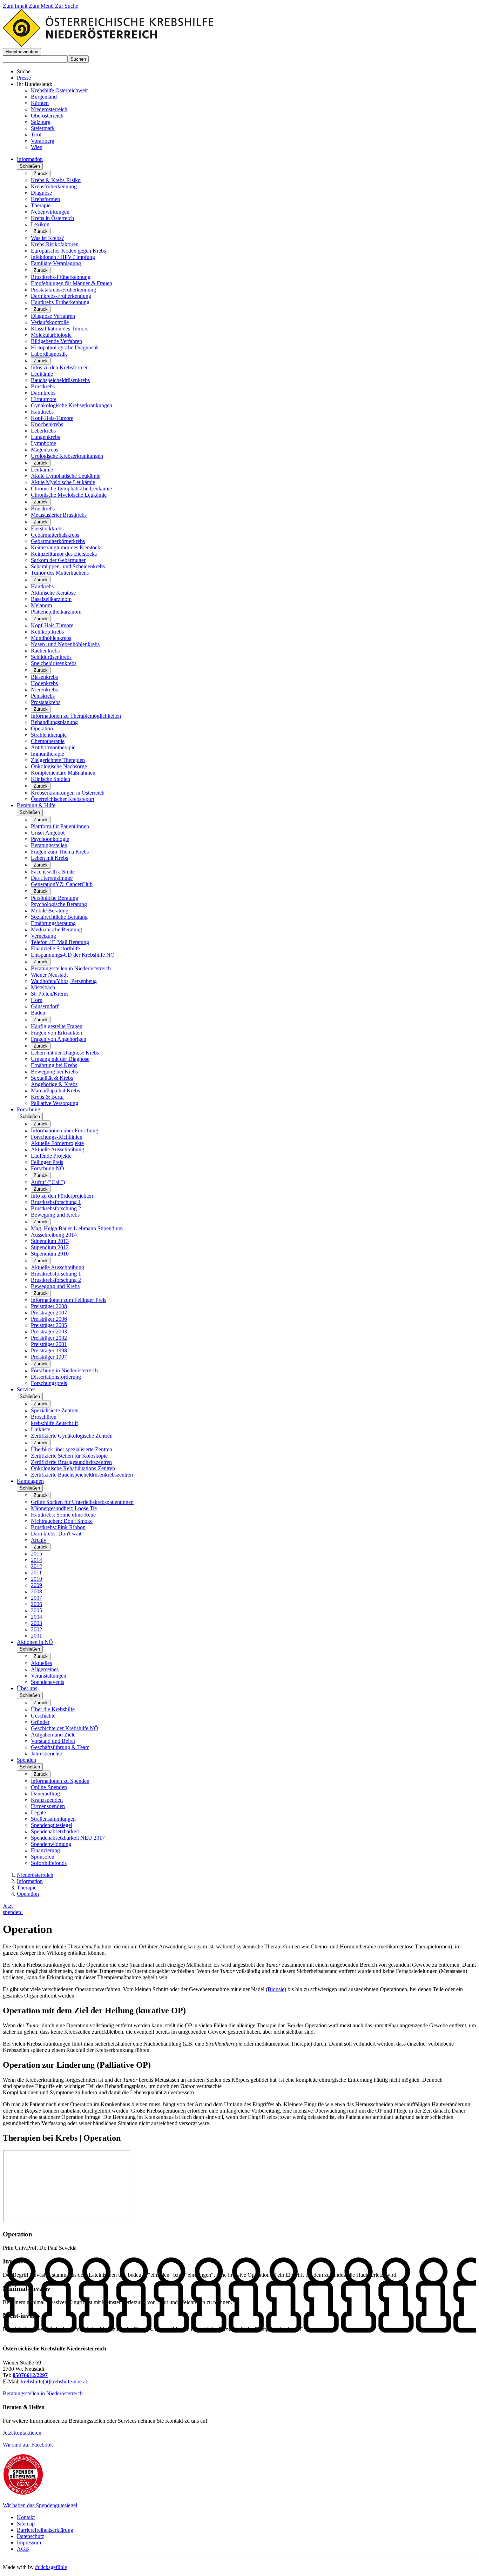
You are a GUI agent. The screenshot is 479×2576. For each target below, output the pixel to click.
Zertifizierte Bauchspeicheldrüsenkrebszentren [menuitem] (82, 1475)
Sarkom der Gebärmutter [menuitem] (58, 560)
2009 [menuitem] (36, 1585)
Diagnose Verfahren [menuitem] (53, 316)
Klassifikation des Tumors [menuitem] (60, 329)
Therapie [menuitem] (41, 205)
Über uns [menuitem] (27, 1688)
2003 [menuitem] (36, 1623)
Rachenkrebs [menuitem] (45, 651)
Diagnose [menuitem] (41, 193)
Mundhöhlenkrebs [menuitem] (51, 638)
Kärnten (40, 103)
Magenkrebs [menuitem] (45, 450)
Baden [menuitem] (38, 1013)
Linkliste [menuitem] (41, 1429)
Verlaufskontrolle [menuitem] (50, 322)
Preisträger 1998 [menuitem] (49, 1350)
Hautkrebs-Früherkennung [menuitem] (60, 302)
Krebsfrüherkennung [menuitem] (54, 186)
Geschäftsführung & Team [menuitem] (60, 1747)
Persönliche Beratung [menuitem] (55, 898)
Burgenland (44, 97)
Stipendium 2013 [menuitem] (50, 1241)
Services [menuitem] (26, 1389)
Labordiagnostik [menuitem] (49, 354)
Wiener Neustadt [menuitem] (49, 975)
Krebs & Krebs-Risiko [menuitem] (56, 180)
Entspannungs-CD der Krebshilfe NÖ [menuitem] (73, 955)
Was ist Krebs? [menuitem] (47, 238)
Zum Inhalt (16, 6)
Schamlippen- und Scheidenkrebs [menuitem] (68, 566)
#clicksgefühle (51, 2567)
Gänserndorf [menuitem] (45, 1006)
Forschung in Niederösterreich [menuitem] (64, 1370)
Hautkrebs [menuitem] (42, 412)
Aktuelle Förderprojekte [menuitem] (57, 1143)
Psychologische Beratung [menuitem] (59, 904)
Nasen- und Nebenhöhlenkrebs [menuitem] (65, 644)
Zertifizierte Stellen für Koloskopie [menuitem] (69, 1456)
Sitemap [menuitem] (26, 2524)
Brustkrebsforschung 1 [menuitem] (56, 1202)
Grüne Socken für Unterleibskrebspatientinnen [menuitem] (82, 1502)
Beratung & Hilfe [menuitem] (36, 805)
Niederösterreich (49, 109)
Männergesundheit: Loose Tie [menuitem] (64, 1508)
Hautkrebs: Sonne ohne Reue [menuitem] (63, 1515)
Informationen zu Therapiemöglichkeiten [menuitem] (76, 716)
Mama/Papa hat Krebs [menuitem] (55, 1090)
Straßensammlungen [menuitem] (53, 1819)
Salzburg (41, 122)
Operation (28, 1894)
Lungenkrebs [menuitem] (45, 437)
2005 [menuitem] (36, 1610)
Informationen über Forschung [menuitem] (65, 1130)
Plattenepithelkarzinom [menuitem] (56, 612)
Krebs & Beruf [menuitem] (47, 1097)
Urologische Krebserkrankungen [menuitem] (67, 456)
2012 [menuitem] (36, 1566)
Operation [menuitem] (42, 728)
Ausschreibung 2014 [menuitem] (54, 1235)
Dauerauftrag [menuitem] (45, 1794)
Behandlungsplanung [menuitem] (54, 722)
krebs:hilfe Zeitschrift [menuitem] (54, 1423)
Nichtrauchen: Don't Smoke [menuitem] (62, 1521)
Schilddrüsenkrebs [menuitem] (51, 657)
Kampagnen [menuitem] (30, 1481)
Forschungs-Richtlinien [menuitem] (57, 1137)
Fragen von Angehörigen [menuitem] (59, 1039)
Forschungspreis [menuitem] (49, 1383)
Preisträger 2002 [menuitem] (49, 1338)
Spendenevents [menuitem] (48, 1682)
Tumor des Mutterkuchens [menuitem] (60, 573)
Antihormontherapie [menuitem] (53, 747)
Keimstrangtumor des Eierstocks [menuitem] (67, 547)
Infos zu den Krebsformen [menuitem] (60, 367)
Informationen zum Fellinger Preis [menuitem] (69, 1300)
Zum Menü (42, 6)
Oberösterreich (47, 116)
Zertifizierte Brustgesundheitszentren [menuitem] (71, 1462)
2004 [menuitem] (36, 1617)
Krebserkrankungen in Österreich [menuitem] (68, 793)
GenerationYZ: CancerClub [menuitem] (62, 884)
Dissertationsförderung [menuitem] (56, 1377)
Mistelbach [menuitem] (43, 987)
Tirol (36, 135)
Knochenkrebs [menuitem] (47, 424)
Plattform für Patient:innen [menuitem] (60, 826)
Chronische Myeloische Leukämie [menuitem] (69, 495)
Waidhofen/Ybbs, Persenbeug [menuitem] (64, 981)
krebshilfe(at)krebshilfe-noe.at (54, 2381)
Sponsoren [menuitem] (43, 1857)
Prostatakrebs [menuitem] (46, 702)
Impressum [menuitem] (29, 2542)
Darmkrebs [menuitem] (43, 393)
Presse (24, 78)
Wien (37, 147)
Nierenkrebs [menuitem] (44, 690)
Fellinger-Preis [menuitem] (47, 1162)
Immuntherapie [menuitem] (48, 754)
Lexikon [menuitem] (40, 224)
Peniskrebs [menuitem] (43, 696)
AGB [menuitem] (23, 2549)
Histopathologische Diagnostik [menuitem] (65, 347)
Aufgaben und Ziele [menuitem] (53, 1735)
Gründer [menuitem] (40, 1722)
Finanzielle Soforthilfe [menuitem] (55, 948)
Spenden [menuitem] (26, 1760)
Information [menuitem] (30, 159)
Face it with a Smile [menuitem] (53, 872)
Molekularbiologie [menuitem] (51, 335)
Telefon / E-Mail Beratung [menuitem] (60, 942)
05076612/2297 (30, 2375)
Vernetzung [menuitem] (43, 936)
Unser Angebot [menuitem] (48, 833)
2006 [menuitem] (36, 1604)
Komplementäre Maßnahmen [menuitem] (63, 773)
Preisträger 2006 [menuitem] (49, 1319)
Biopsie (276, 1989)
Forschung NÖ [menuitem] (48, 1168)
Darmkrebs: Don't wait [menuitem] (56, 1534)
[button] (22, 52)
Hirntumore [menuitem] (44, 399)
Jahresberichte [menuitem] (46, 1754)
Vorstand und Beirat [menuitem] (53, 1741)
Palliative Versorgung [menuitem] (55, 1103)
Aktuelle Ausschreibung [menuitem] (58, 1149)
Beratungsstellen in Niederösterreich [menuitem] (71, 968)
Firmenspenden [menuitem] (48, 1806)
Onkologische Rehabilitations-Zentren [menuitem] (73, 1468)
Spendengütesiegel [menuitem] (52, 1825)
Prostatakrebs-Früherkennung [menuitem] (63, 290)
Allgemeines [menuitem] (45, 1669)
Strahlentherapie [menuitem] (49, 735)
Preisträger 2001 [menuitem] (49, 1344)
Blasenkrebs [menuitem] (44, 677)
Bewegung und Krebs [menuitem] (55, 1215)
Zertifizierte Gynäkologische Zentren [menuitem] (72, 1436)
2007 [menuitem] (36, 1598)
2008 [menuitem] (36, 1591)
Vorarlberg (43, 141)
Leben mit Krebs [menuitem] (49, 858)
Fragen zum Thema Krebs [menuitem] (60, 852)
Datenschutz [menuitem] (31, 2536)
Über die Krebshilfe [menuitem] (53, 1709)
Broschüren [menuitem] (44, 1417)
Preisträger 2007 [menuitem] (49, 1313)
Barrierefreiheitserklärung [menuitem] (45, 2530)
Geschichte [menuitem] (43, 1716)
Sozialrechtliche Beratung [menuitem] (59, 917)
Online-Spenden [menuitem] (49, 1787)
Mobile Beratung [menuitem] (50, 911)
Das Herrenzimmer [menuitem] (52, 878)
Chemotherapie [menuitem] (48, 741)
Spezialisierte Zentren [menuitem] (55, 1410)
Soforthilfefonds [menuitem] (49, 1863)
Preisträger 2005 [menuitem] (49, 1325)
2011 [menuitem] (36, 1573)
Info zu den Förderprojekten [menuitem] (62, 1196)
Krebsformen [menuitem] (45, 199)
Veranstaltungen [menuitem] (49, 1676)
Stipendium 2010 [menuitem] (50, 1254)
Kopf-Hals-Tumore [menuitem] (52, 418)
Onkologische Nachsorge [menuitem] (59, 766)
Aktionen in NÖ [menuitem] (35, 1642)
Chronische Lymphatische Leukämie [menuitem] (71, 489)
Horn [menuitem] (37, 1000)
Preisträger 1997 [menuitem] (49, 1357)
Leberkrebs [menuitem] (43, 431)
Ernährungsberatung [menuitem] (53, 923)
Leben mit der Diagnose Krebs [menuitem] (65, 1053)
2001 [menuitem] (36, 1636)
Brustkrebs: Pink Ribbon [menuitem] (58, 1527)
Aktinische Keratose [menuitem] (53, 593)
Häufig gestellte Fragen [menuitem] (57, 1026)
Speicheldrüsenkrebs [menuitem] (54, 663)
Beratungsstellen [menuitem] (49, 845)
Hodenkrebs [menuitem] (44, 683)
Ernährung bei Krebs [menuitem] (54, 1065)
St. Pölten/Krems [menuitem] (50, 994)
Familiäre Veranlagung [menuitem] (56, 263)
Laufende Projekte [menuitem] (51, 1156)
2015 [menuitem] (36, 1554)
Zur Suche (67, 6)
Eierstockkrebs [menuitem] (47, 528)
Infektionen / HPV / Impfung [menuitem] (63, 257)
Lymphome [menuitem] (43, 443)
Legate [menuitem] (38, 1812)
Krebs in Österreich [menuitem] (52, 218)
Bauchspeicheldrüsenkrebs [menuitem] (60, 380)
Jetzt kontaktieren (22, 2433)
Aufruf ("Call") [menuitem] (48, 1182)
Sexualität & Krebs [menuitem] (52, 1078)
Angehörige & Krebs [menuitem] (54, 1084)
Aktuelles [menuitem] (41, 1663)
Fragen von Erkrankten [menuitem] (56, 1033)
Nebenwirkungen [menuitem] (50, 212)
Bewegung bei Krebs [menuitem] (54, 1072)
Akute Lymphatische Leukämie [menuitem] (66, 476)
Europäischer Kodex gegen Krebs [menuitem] (68, 251)
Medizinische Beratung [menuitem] (56, 929)
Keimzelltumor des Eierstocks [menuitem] (64, 554)
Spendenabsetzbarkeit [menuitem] (55, 1831)
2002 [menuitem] (36, 1629)
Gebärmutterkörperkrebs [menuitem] (58, 541)
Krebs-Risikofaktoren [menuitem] (55, 244)
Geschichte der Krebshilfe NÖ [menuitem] (65, 1728)
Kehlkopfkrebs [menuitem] (47, 632)
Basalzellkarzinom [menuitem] (51, 599)
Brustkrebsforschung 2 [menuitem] (56, 1208)
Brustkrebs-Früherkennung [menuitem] (61, 277)
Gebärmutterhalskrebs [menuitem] (55, 535)
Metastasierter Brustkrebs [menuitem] (59, 515)
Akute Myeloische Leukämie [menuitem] (63, 482)
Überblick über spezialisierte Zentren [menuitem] (72, 1449)
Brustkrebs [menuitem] (43, 386)
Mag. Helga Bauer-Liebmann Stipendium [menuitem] (77, 1228)
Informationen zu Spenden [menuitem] (60, 1781)
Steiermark (43, 128)
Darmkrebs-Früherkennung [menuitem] (61, 296)
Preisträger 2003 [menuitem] (49, 1332)
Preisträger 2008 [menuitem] (49, 1306)
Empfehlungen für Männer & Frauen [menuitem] (72, 283)
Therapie (27, 1888)
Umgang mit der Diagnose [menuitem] (60, 1059)
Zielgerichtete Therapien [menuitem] (58, 760)
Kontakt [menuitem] (26, 2517)
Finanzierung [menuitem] (45, 1850)
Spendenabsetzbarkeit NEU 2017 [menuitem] (68, 1838)
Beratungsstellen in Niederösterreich (43, 2393)
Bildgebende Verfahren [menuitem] (56, 341)
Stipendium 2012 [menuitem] (50, 1247)
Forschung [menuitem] (29, 1109)
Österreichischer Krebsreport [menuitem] (63, 799)
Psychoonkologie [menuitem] (50, 839)
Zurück (41, 173)
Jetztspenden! (13, 1909)
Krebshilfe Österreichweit (59, 90)
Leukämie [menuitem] (42, 374)
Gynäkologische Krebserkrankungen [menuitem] (72, 405)
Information (30, 1881)
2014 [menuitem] (36, 1560)
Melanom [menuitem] (41, 605)
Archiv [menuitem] (39, 1540)
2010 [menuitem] (36, 1579)
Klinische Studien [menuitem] (50, 779)
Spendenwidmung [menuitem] (51, 1844)
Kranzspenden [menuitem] (47, 1800)
